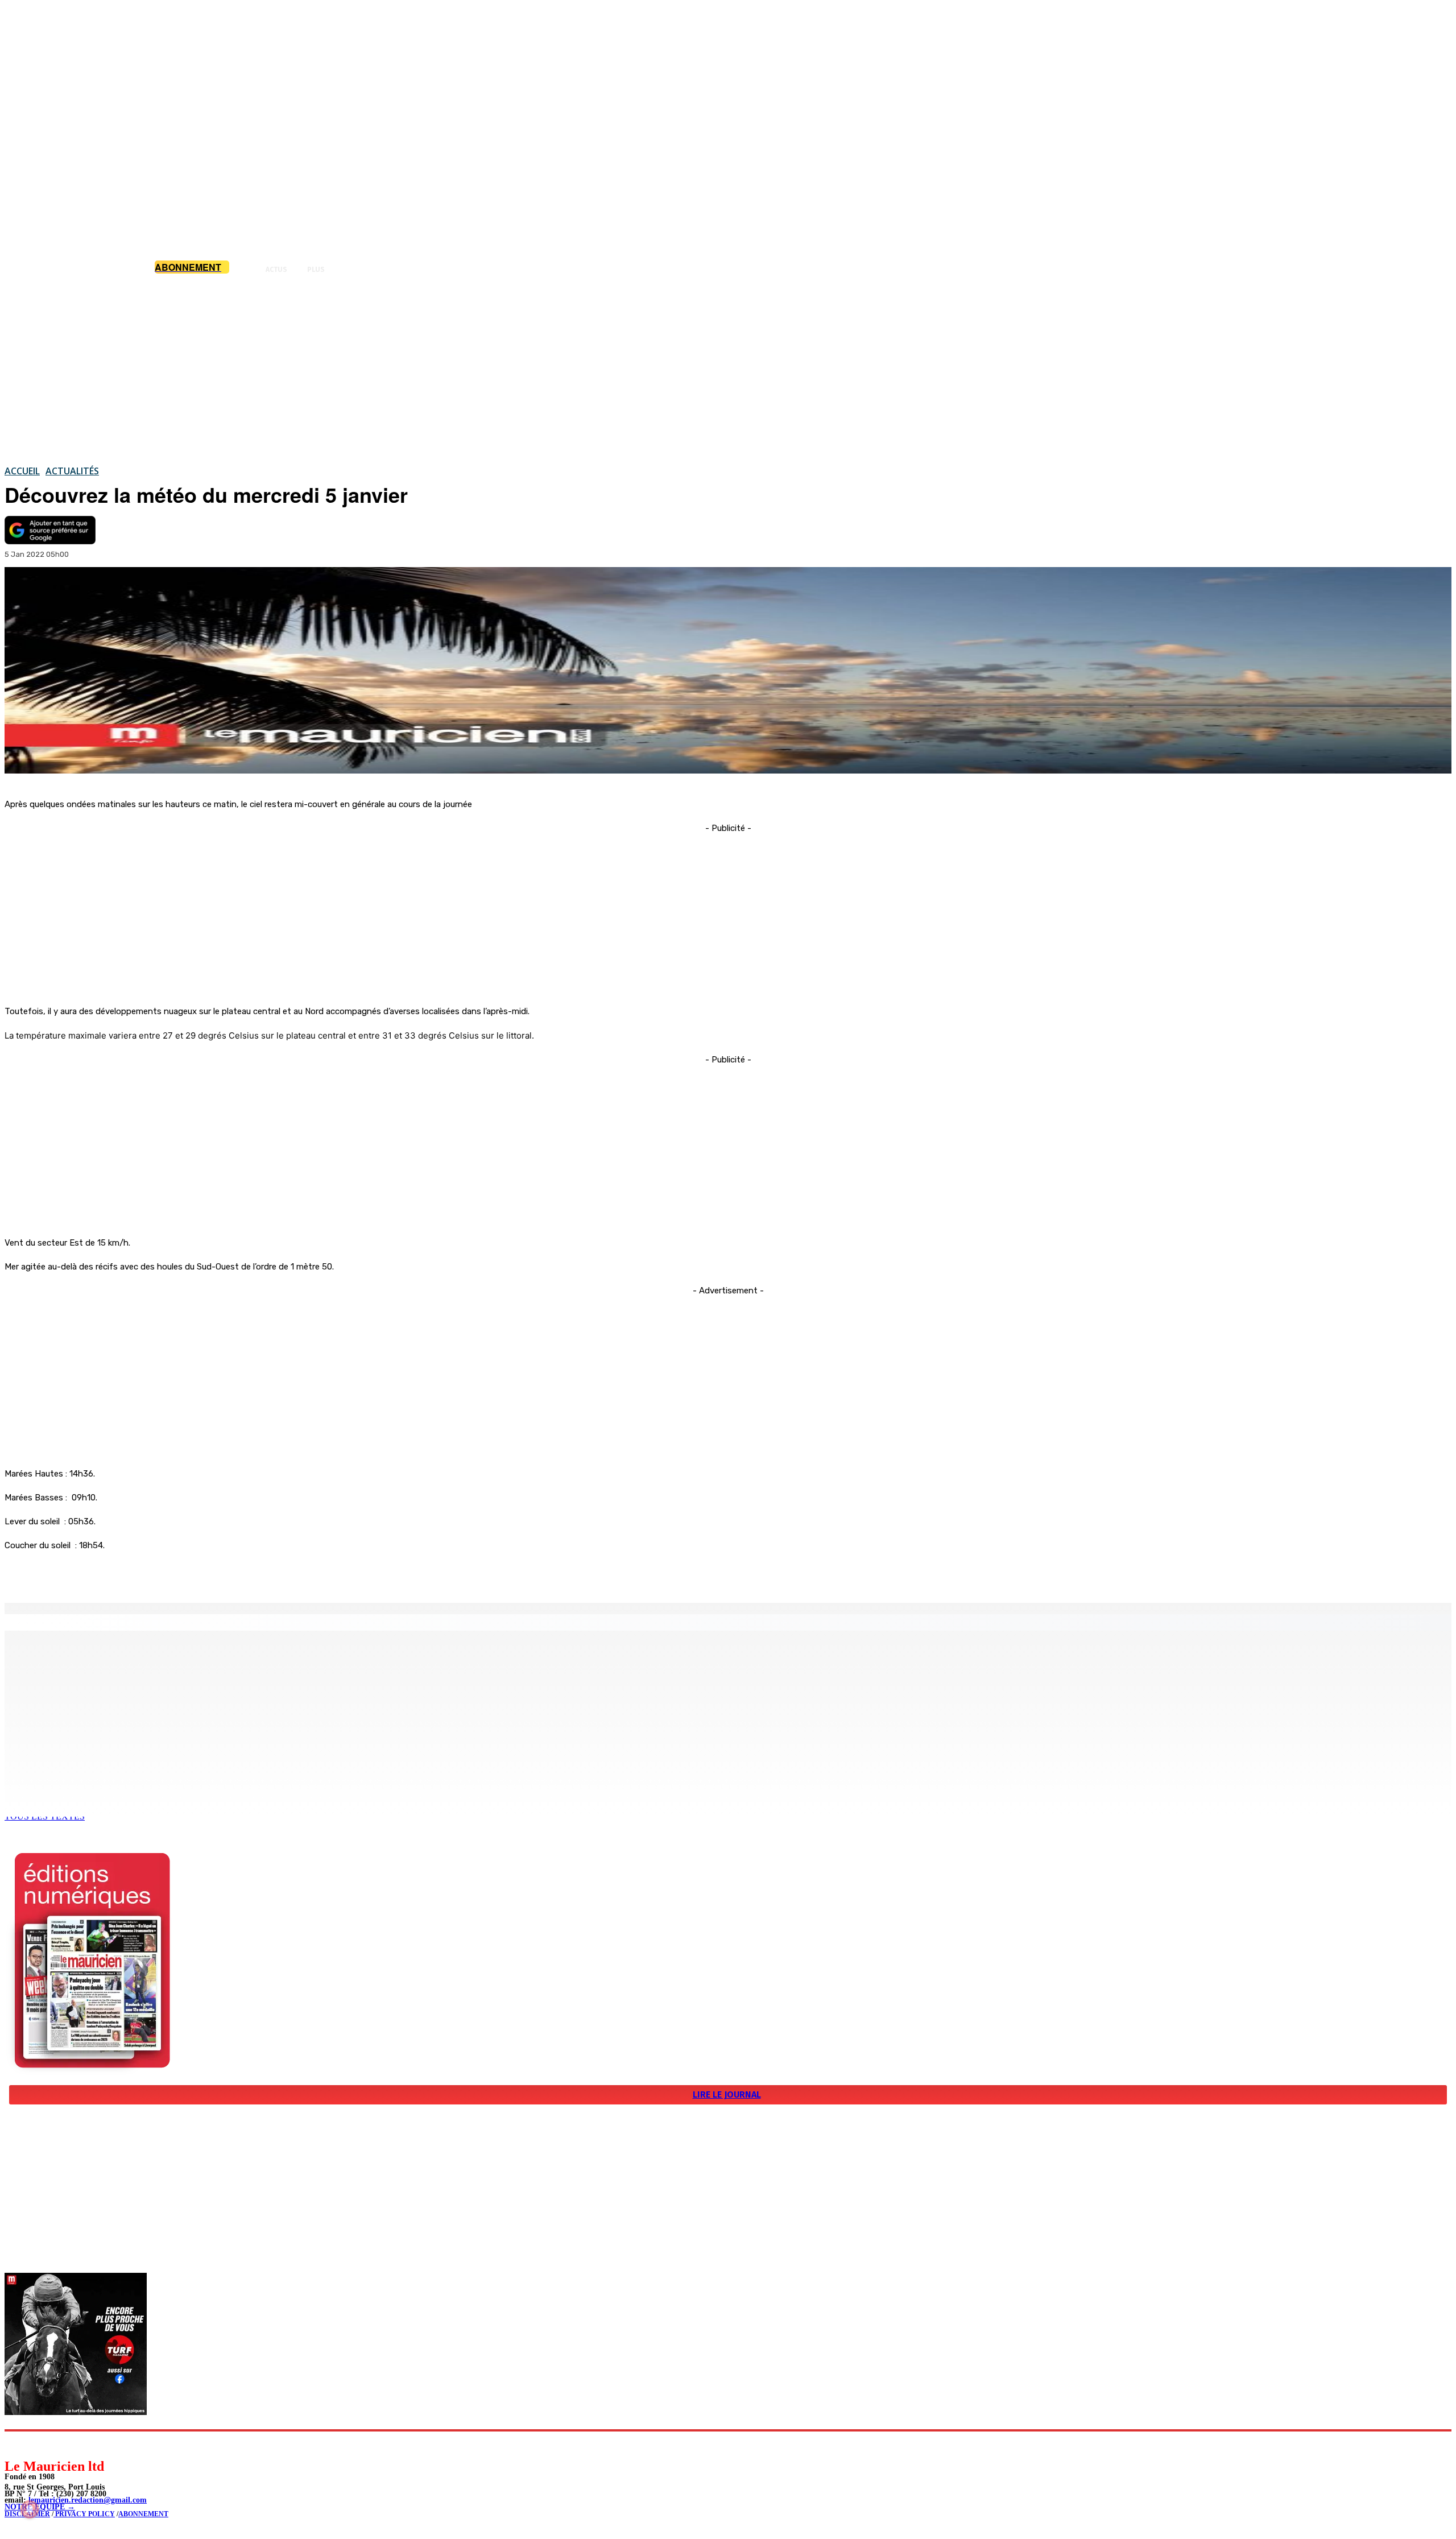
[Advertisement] (728, 369)
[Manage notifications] (30, 2509)
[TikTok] (91, 2444)
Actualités (72, 471)
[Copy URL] (200, 1574)
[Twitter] (159, 1574)
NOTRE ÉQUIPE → (40, 2507)
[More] (242, 1574)
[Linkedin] (66, 2444)
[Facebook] (118, 1574)
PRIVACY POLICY (84, 2514)
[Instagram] (40, 2444)
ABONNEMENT (143, 2514)
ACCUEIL (22, 471)
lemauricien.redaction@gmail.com (88, 2500)
